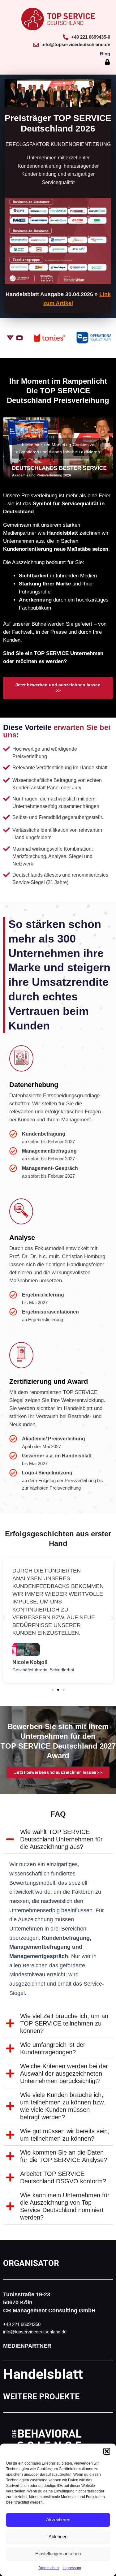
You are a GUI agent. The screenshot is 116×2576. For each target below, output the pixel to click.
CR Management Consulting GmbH (49, 2311)
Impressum (72, 2568)
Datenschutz (49, 2568)
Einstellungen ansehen (58, 2554)
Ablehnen (58, 2537)
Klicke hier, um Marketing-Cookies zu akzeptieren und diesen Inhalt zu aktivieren (58, 448)
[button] (107, 2451)
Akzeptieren (58, 2520)
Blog (105, 54)
